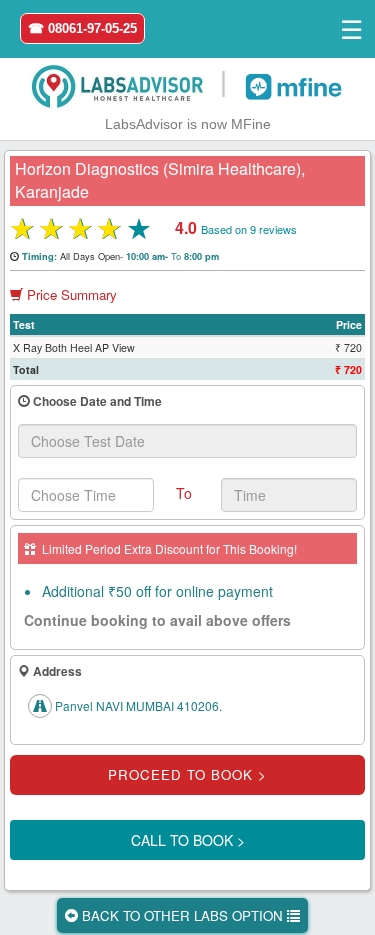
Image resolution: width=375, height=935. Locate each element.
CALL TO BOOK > (188, 840)
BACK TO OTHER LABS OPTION (182, 915)
